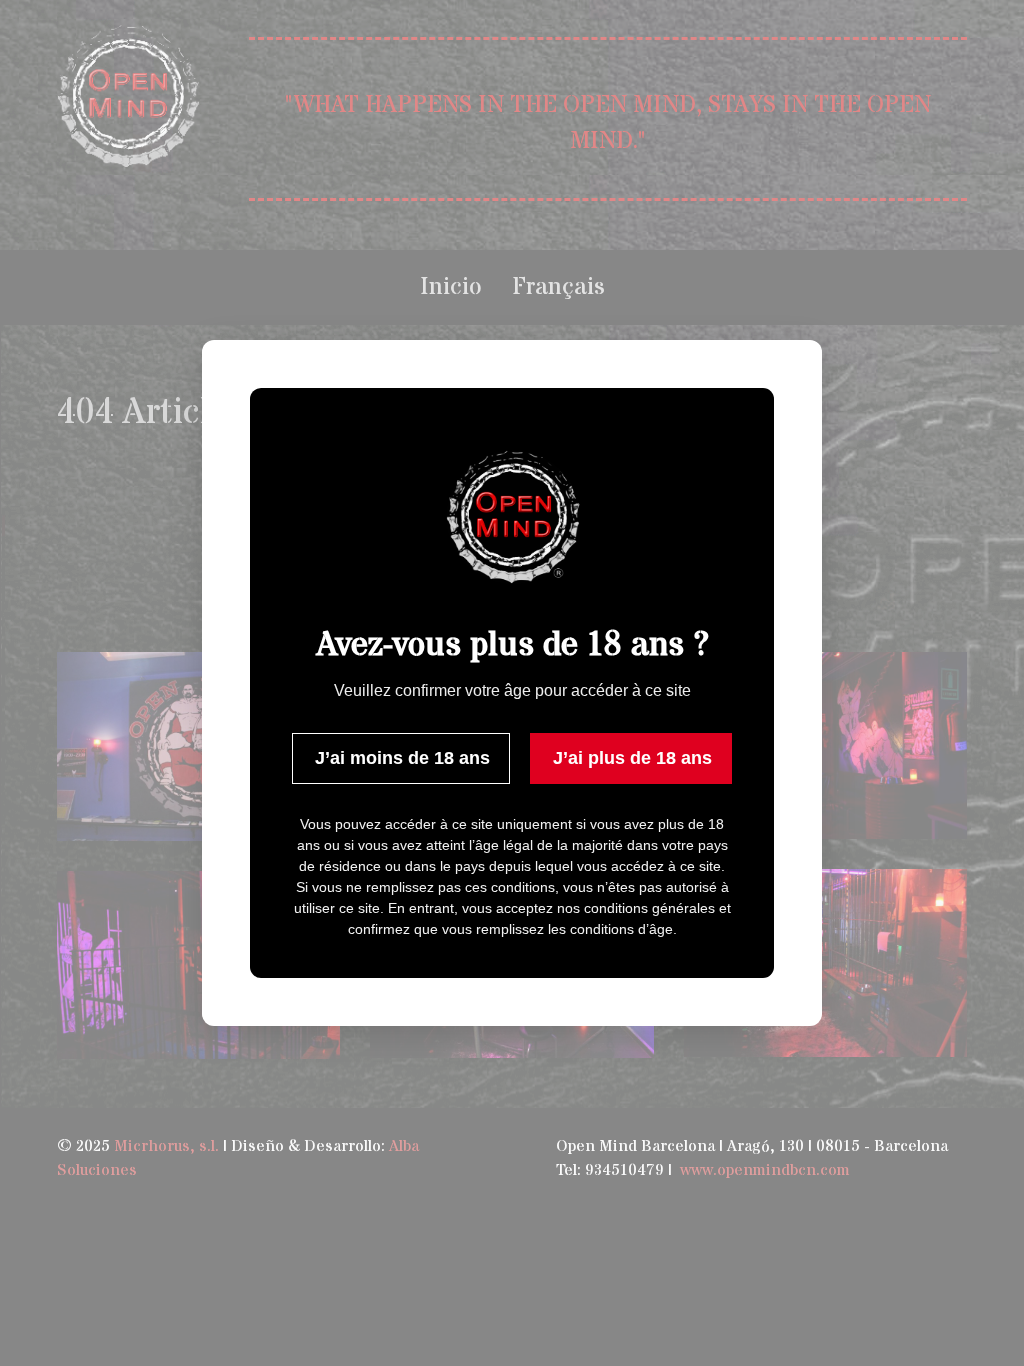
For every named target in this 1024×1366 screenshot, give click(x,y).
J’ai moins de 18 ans (402, 758)
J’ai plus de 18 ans (632, 758)
